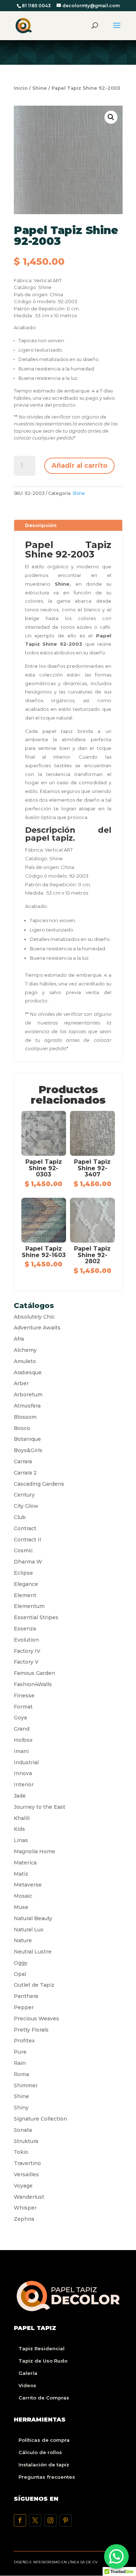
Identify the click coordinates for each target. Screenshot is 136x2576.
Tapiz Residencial (42, 2348)
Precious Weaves (36, 2019)
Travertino (27, 2163)
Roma (21, 2074)
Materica (25, 1863)
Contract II (28, 1540)
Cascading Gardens (39, 1484)
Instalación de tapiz (44, 2465)
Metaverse (28, 1885)
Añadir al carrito (79, 466)
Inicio (21, 88)
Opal (20, 1974)
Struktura (26, 2141)
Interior (24, 1784)
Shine (40, 88)
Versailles (26, 2174)
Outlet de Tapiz (34, 1985)
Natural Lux (29, 1930)
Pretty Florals (31, 2030)
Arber (21, 1383)
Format (23, 1707)
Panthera (26, 1996)
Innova (23, 1773)
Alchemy (25, 1350)
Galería (28, 2373)
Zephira (24, 2219)
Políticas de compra (44, 2440)
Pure (20, 2052)
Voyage (23, 2186)
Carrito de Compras (44, 2398)
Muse (21, 1907)
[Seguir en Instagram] (50, 2520)
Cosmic (23, 1550)
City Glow (26, 1506)
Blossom (25, 1417)
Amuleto (25, 1361)
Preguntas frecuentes (47, 2477)
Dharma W (28, 1562)
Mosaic (23, 1896)
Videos (27, 2385)
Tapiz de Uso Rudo (43, 2361)
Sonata (23, 2130)
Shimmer (26, 2085)
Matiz (21, 1874)
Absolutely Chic (34, 1317)
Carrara (23, 1461)
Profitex (24, 2041)
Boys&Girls (28, 1450)
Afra (19, 1339)
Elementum (29, 1606)
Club (20, 1517)
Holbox (23, 1740)
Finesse (24, 1696)
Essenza (25, 1629)
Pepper (24, 2007)
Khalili (22, 1818)
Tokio (21, 2152)
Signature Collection (40, 2119)
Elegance (26, 1584)
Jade (20, 1796)
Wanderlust (29, 2197)
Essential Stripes (36, 1617)
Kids (19, 1829)
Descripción (41, 525)
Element (25, 1595)
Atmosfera (27, 1406)
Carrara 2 (25, 1473)
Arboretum (28, 1395)
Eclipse (23, 1573)
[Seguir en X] (35, 2520)
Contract (25, 1528)
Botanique (27, 1439)
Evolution (26, 1640)
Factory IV (27, 1651)
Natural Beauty (33, 1918)
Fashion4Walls (33, 1684)
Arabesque (28, 1372)
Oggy (21, 1963)
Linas (21, 1840)
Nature (23, 1940)
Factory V (26, 1662)
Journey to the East (40, 1807)
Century (24, 1495)
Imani (21, 1751)
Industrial (26, 1762)
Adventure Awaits (37, 1328)
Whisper (25, 2208)
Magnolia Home (34, 1851)
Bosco (22, 1428)
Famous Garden (34, 1673)
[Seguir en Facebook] (20, 2520)
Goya (20, 1718)
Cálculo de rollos (40, 2452)
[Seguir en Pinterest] (66, 2520)
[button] (111, 117)
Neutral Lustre (33, 1952)
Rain (20, 2063)
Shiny (21, 2108)
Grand (22, 1729)
